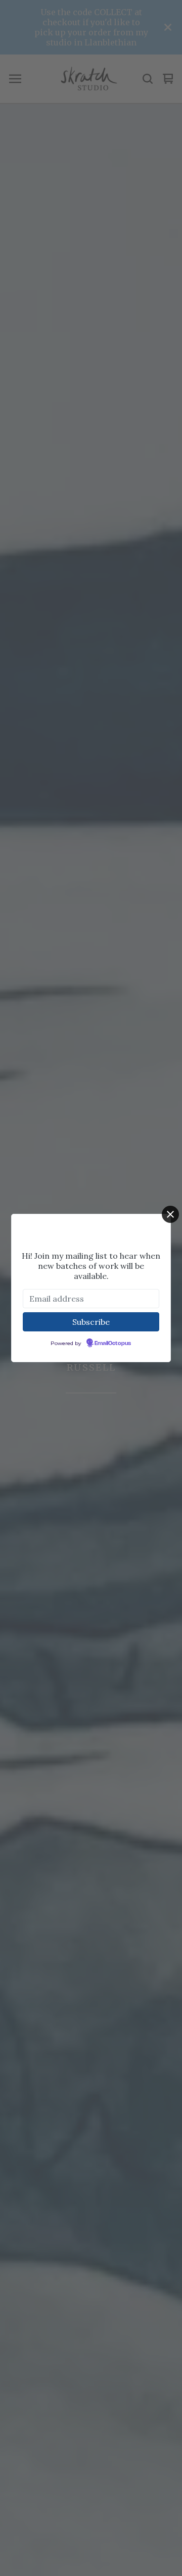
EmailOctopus (113, 1344)
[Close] (170, 1214)
